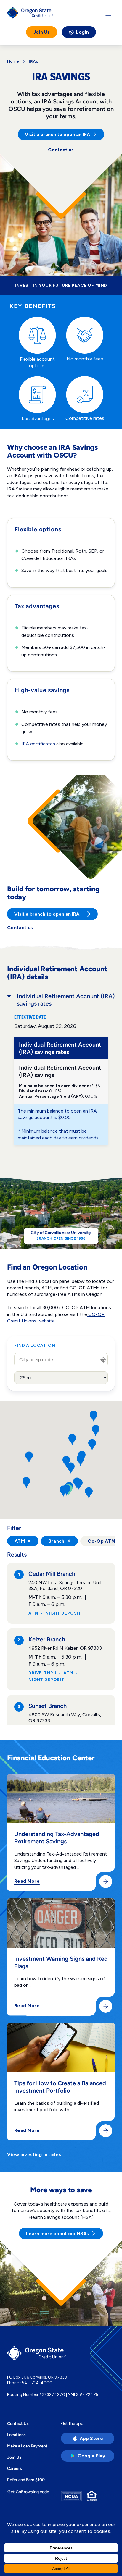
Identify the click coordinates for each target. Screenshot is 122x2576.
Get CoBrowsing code (28, 2492)
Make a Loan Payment (27, 2446)
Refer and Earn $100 (26, 2480)
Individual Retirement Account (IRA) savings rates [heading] (66, 1000)
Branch (60, 1541)
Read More (27, 1881)
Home (13, 61)
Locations (16, 2435)
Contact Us (18, 2423)
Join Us (42, 32)
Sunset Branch (48, 1706)
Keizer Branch (47, 1639)
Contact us (61, 150)
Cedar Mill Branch (52, 1574)
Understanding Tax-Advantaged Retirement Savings (57, 1837)
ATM (23, 1541)
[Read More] (106, 1882)
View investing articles (34, 2155)
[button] (94, 1416)
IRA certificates (38, 744)
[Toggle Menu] (108, 14)
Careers (15, 2468)
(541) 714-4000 (36, 2383)
